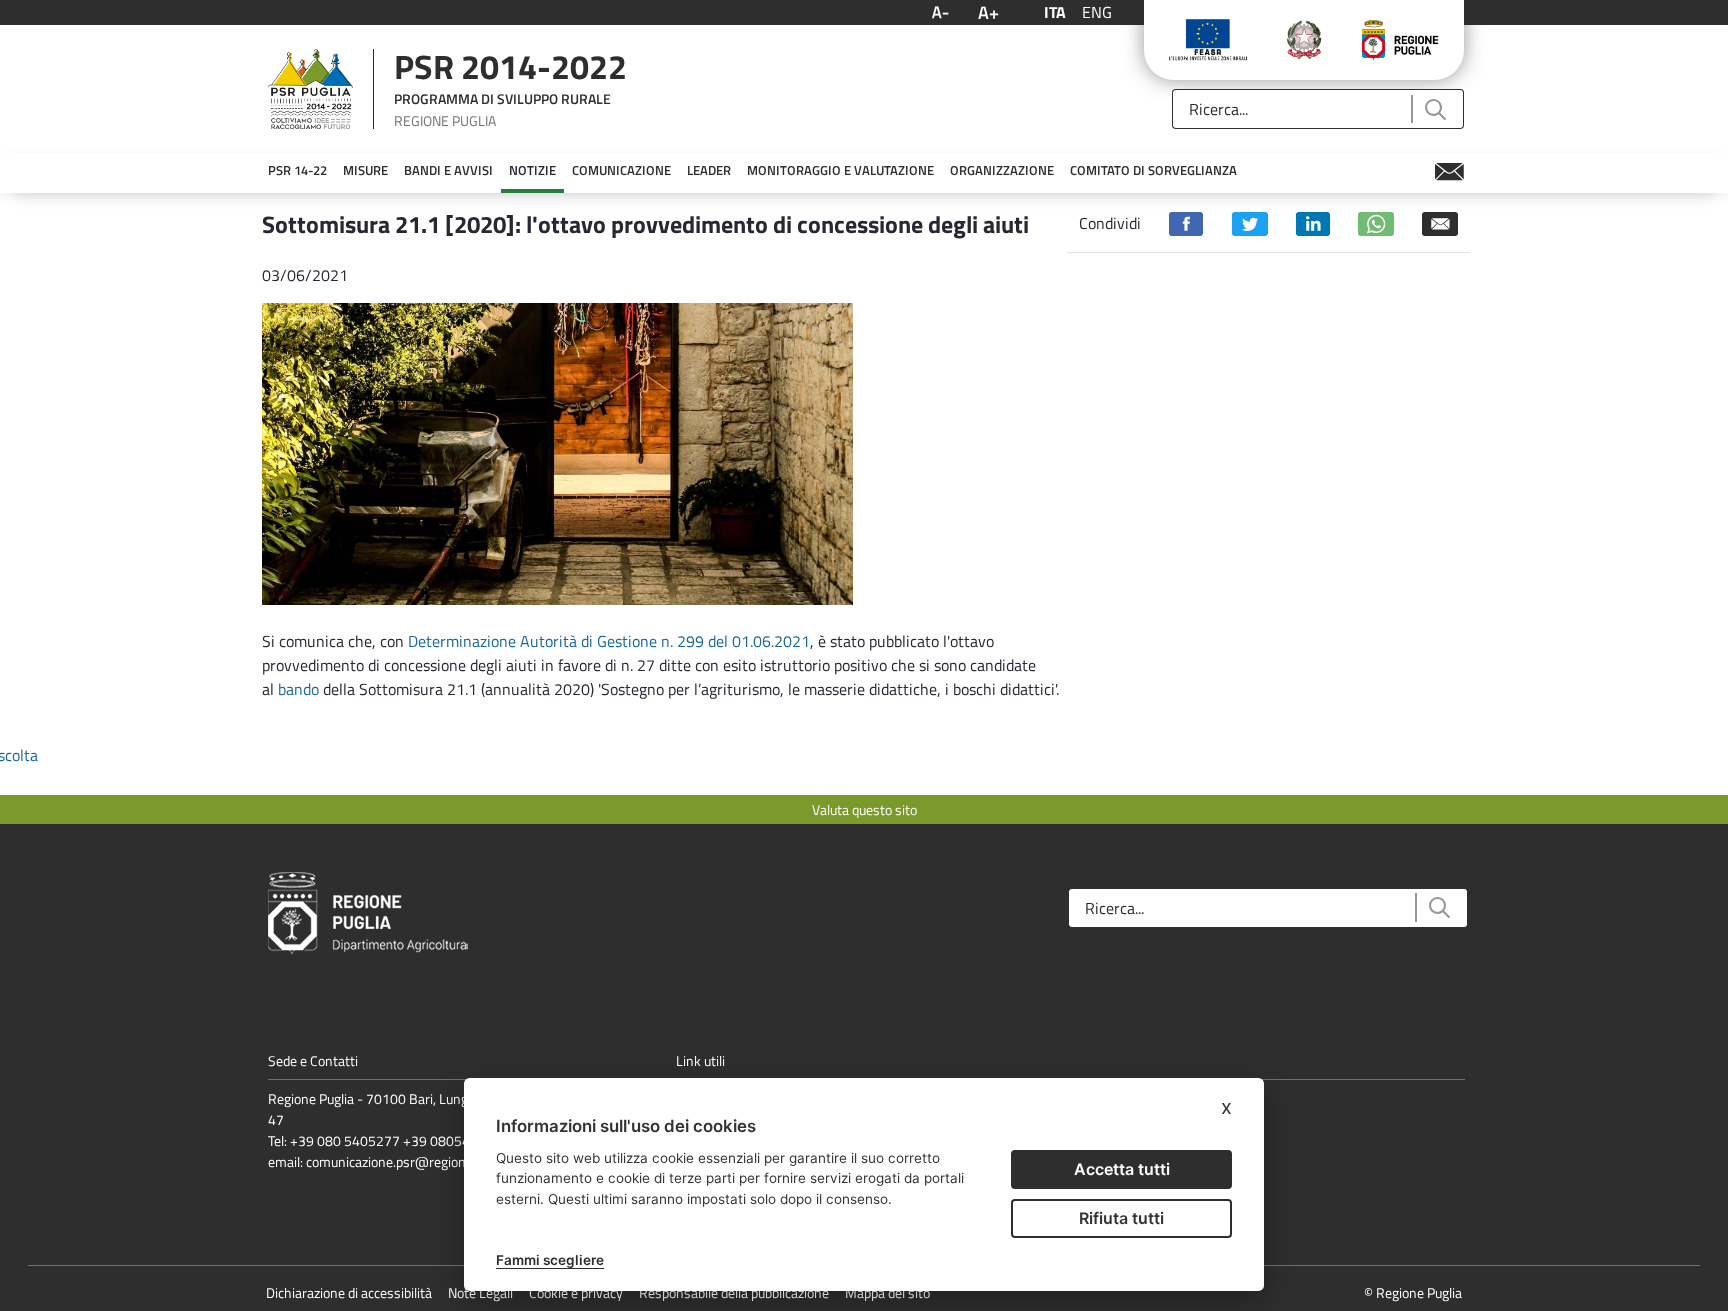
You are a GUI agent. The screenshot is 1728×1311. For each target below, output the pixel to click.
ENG (1097, 12)
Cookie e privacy (576, 1292)
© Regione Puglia (1413, 1292)
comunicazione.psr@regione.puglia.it (413, 1161)
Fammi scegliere (550, 1260)
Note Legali (480, 1292)
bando (300, 689)
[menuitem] (297, 171)
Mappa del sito (887, 1292)
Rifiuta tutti (1121, 1218)
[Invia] (1434, 109)
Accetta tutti (1122, 1169)
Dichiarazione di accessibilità (349, 1292)
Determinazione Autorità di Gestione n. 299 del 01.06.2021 (609, 641)
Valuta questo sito (864, 809)
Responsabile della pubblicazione (734, 1292)
